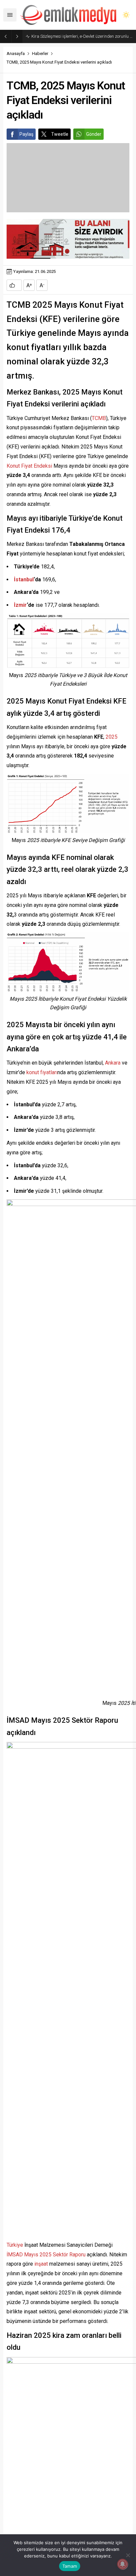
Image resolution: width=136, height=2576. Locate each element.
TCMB (99, 418)
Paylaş (26, 134)
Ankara (113, 1063)
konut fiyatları (42, 1072)
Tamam (70, 2566)
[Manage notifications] (122, 2564)
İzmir (20, 605)
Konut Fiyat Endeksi (29, 466)
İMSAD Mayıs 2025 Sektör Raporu (46, 2255)
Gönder (94, 134)
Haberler (40, 53)
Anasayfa (16, 53)
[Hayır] (128, 2555)
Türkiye (15, 2245)
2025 (112, 737)
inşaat (41, 2264)
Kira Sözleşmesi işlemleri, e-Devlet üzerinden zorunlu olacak (82, 36)
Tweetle (60, 134)
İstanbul (24, 579)
